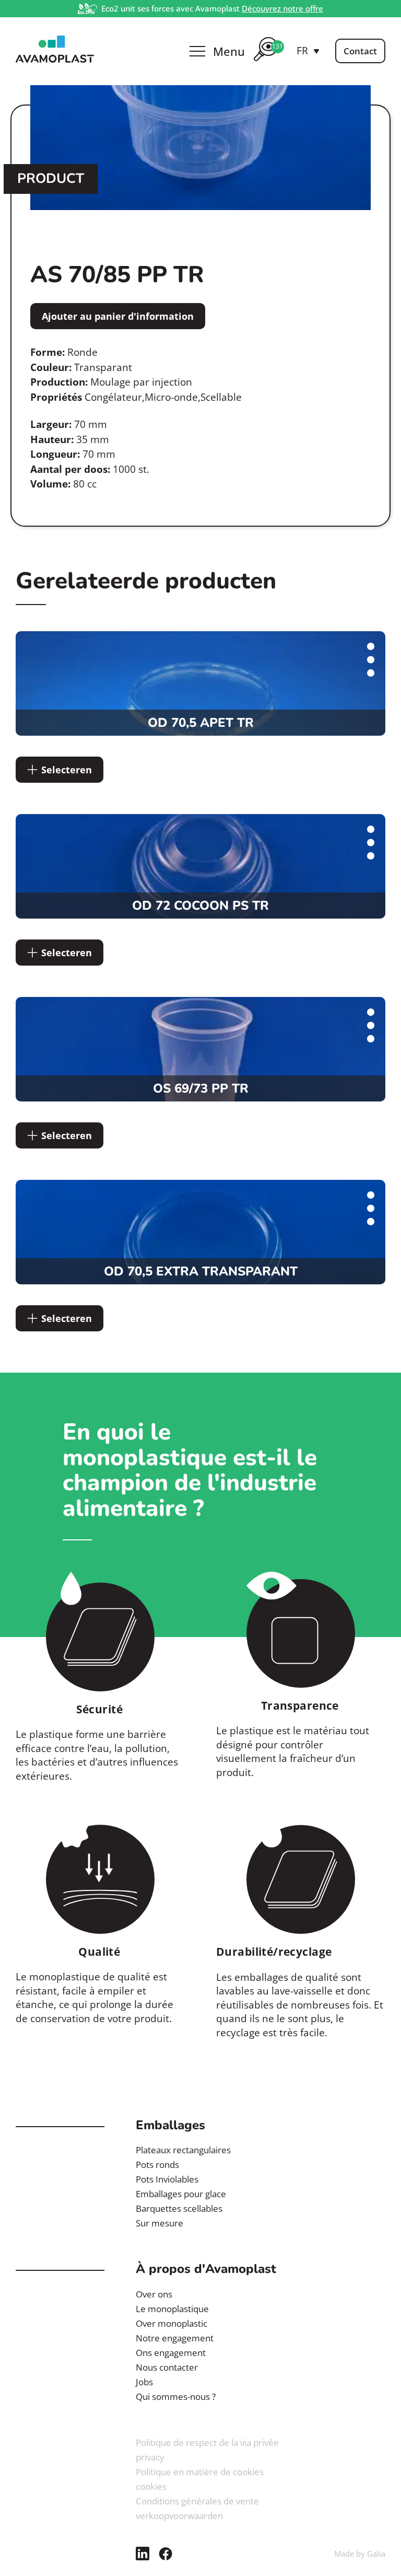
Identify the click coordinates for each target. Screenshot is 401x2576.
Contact (360, 51)
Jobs (144, 2382)
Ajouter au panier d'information (118, 316)
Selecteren (67, 770)
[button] (308, 51)
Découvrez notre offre (282, 8)
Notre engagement (175, 2338)
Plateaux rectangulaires (183, 2150)
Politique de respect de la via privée (207, 2442)
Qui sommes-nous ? (176, 2397)
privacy (150, 2457)
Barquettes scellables (179, 2208)
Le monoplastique (172, 2309)
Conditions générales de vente (197, 2501)
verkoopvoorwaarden (179, 2516)
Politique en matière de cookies (200, 2472)
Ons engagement (171, 2353)
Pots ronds (157, 2165)
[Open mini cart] (266, 63)
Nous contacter (167, 2367)
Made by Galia (360, 2554)
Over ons (154, 2294)
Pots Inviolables (167, 2179)
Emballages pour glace (181, 2194)
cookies (151, 2486)
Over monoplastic (172, 2323)
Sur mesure (160, 2223)
